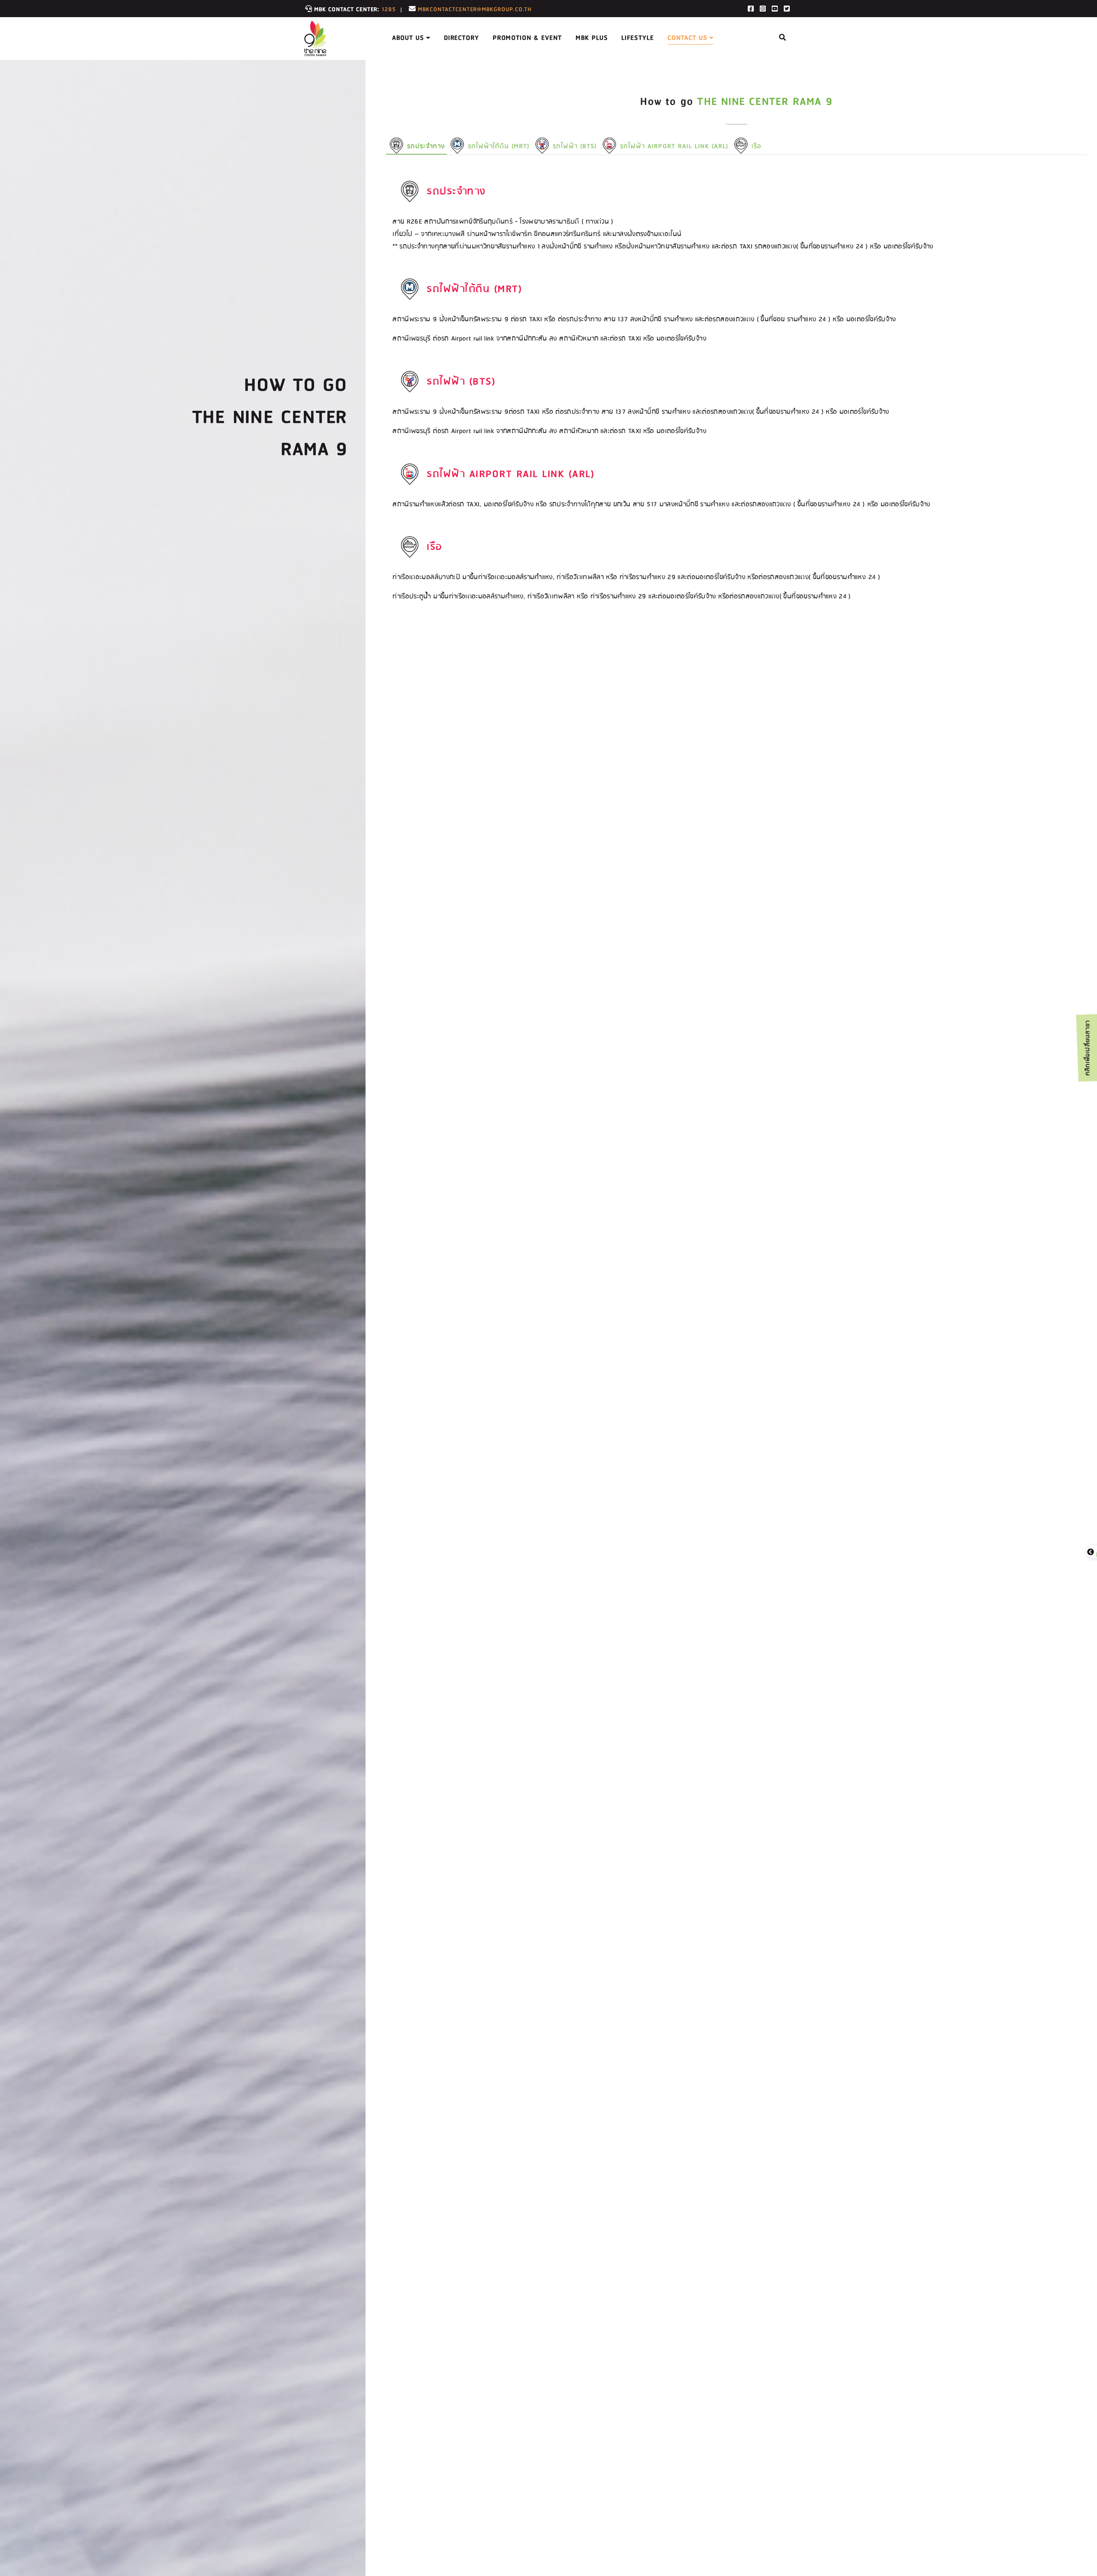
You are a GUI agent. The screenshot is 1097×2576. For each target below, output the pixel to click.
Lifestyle (638, 38)
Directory (462, 38)
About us (408, 38)
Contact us (687, 38)
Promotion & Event (527, 38)
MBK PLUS (592, 38)
